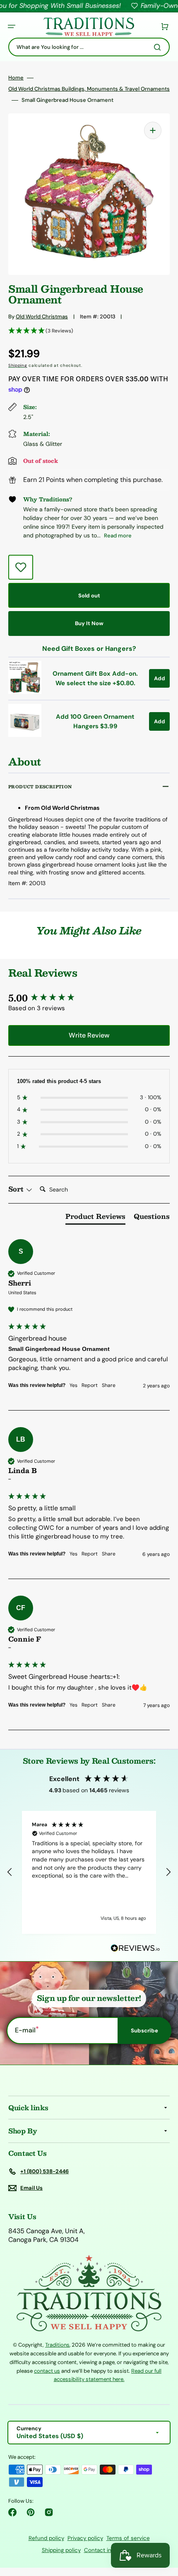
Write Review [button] (89, 1035)
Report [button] (90, 1385)
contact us (47, 2371)
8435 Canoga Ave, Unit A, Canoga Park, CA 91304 (47, 2235)
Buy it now (89, 623)
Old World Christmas (42, 317)
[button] (12, 26)
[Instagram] (49, 2512)
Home (16, 78)
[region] (89, 1872)
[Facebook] (12, 2512)
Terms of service (128, 2538)
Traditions (57, 2345)
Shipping (18, 365)
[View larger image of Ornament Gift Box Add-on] (25, 692)
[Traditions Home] (89, 27)
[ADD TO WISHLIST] (21, 567)
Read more (118, 536)
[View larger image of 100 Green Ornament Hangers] (25, 735)
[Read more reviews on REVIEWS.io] (135, 1949)
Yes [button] (73, 1385)
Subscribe (144, 2031)
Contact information (110, 2550)
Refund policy (46, 2538)
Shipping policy (61, 2550)
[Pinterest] (31, 2512)
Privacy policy (85, 2538)
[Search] (159, 47)
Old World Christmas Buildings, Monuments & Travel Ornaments (89, 89)
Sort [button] (17, 1189)
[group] (89, 998)
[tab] (95, 1218)
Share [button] (109, 1385)
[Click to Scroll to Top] (163, 2528)
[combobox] (89, 47)
